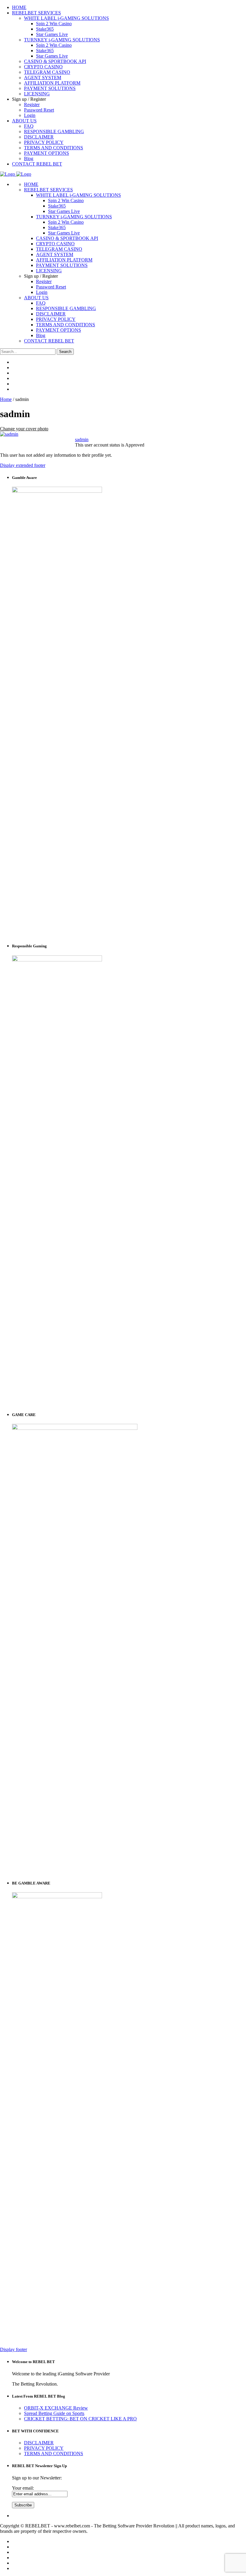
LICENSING (49, 271)
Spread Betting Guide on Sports (54, 2413)
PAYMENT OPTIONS (58, 330)
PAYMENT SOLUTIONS (62, 265)
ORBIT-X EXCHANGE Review (56, 2408)
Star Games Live (64, 211)
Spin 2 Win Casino (66, 200)
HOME (31, 184)
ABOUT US (36, 298)
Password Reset (51, 287)
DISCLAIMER (51, 314)
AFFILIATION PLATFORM (64, 260)
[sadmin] (9, 434)
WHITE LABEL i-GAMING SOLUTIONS (78, 195)
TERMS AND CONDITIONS (66, 325)
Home (6, 399)
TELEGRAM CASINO (59, 249)
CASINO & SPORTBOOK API (67, 238)
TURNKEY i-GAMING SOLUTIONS (74, 217)
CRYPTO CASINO (55, 244)
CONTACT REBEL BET (49, 341)
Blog (41, 335)
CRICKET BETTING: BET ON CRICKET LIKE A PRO (80, 2419)
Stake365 (57, 206)
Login (42, 292)
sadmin (82, 439)
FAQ (41, 303)
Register (44, 281)
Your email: (23, 2488)
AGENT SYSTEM (55, 254)
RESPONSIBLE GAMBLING (66, 308)
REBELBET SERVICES (48, 190)
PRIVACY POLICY (56, 319)
